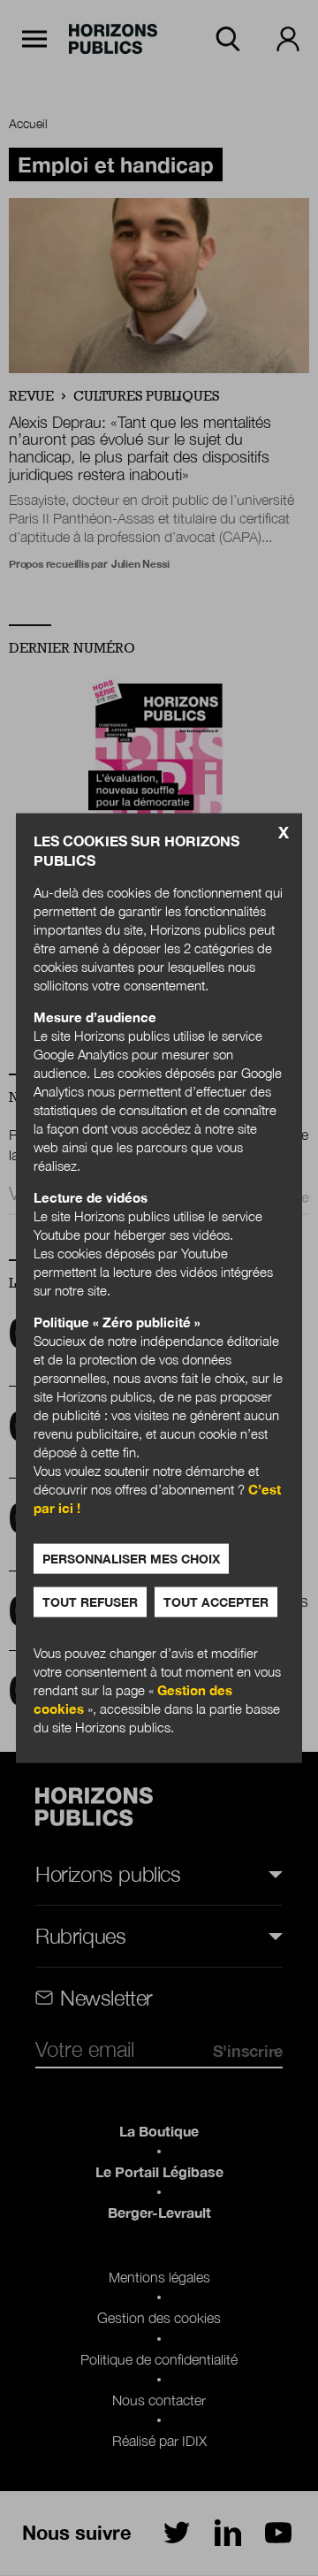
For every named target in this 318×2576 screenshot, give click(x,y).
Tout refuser (90, 1602)
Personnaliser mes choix (131, 1559)
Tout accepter (216, 1602)
